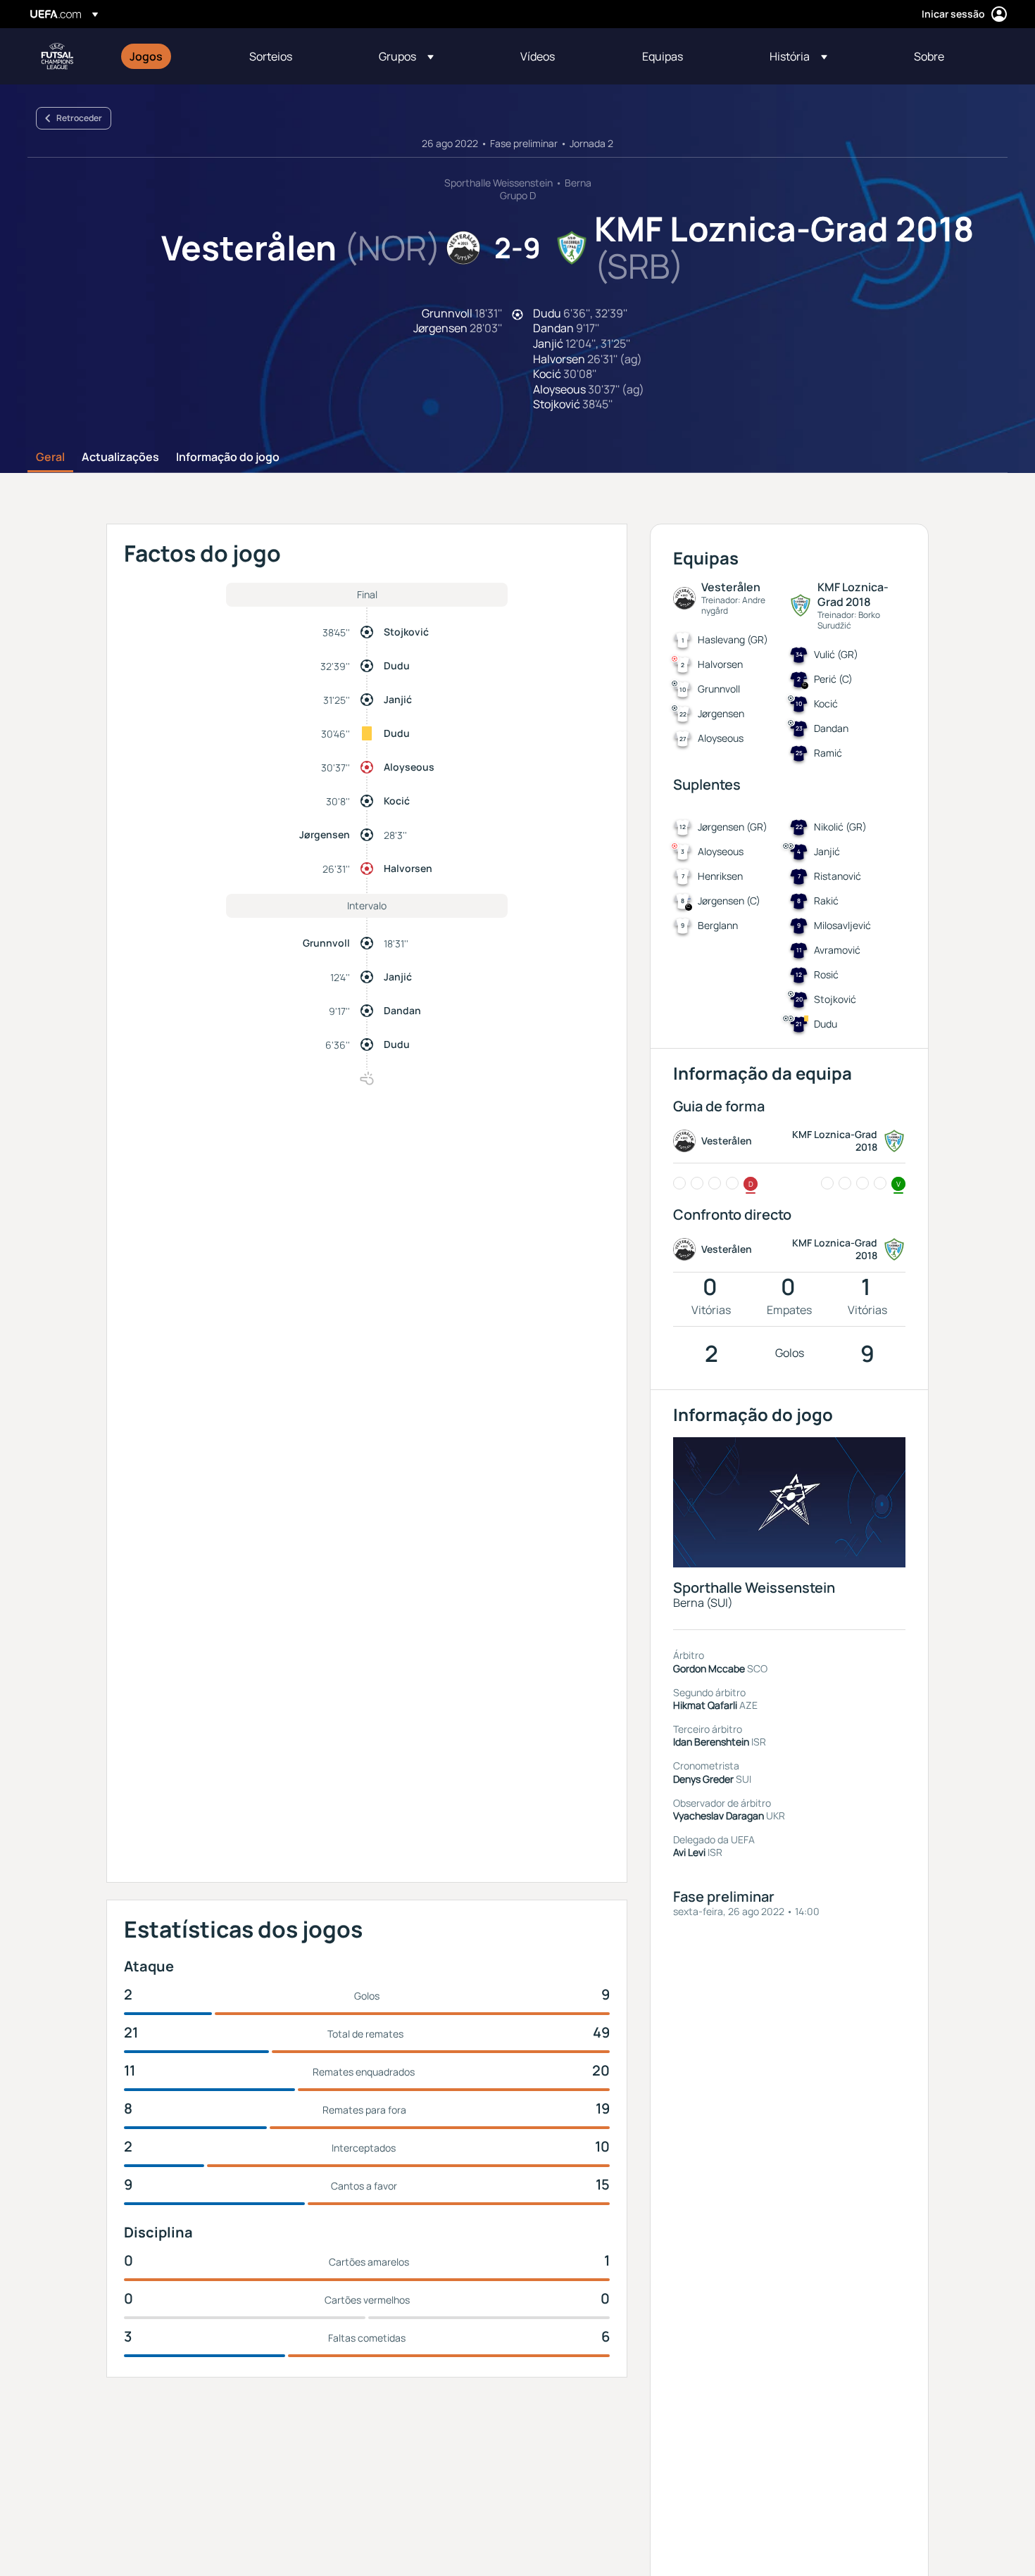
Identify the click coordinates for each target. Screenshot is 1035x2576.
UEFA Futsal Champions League (57, 56)
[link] (146, 56)
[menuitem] (172, 56)
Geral (50, 457)
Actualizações (120, 457)
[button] (406, 56)
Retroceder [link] (79, 118)
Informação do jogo (228, 457)
